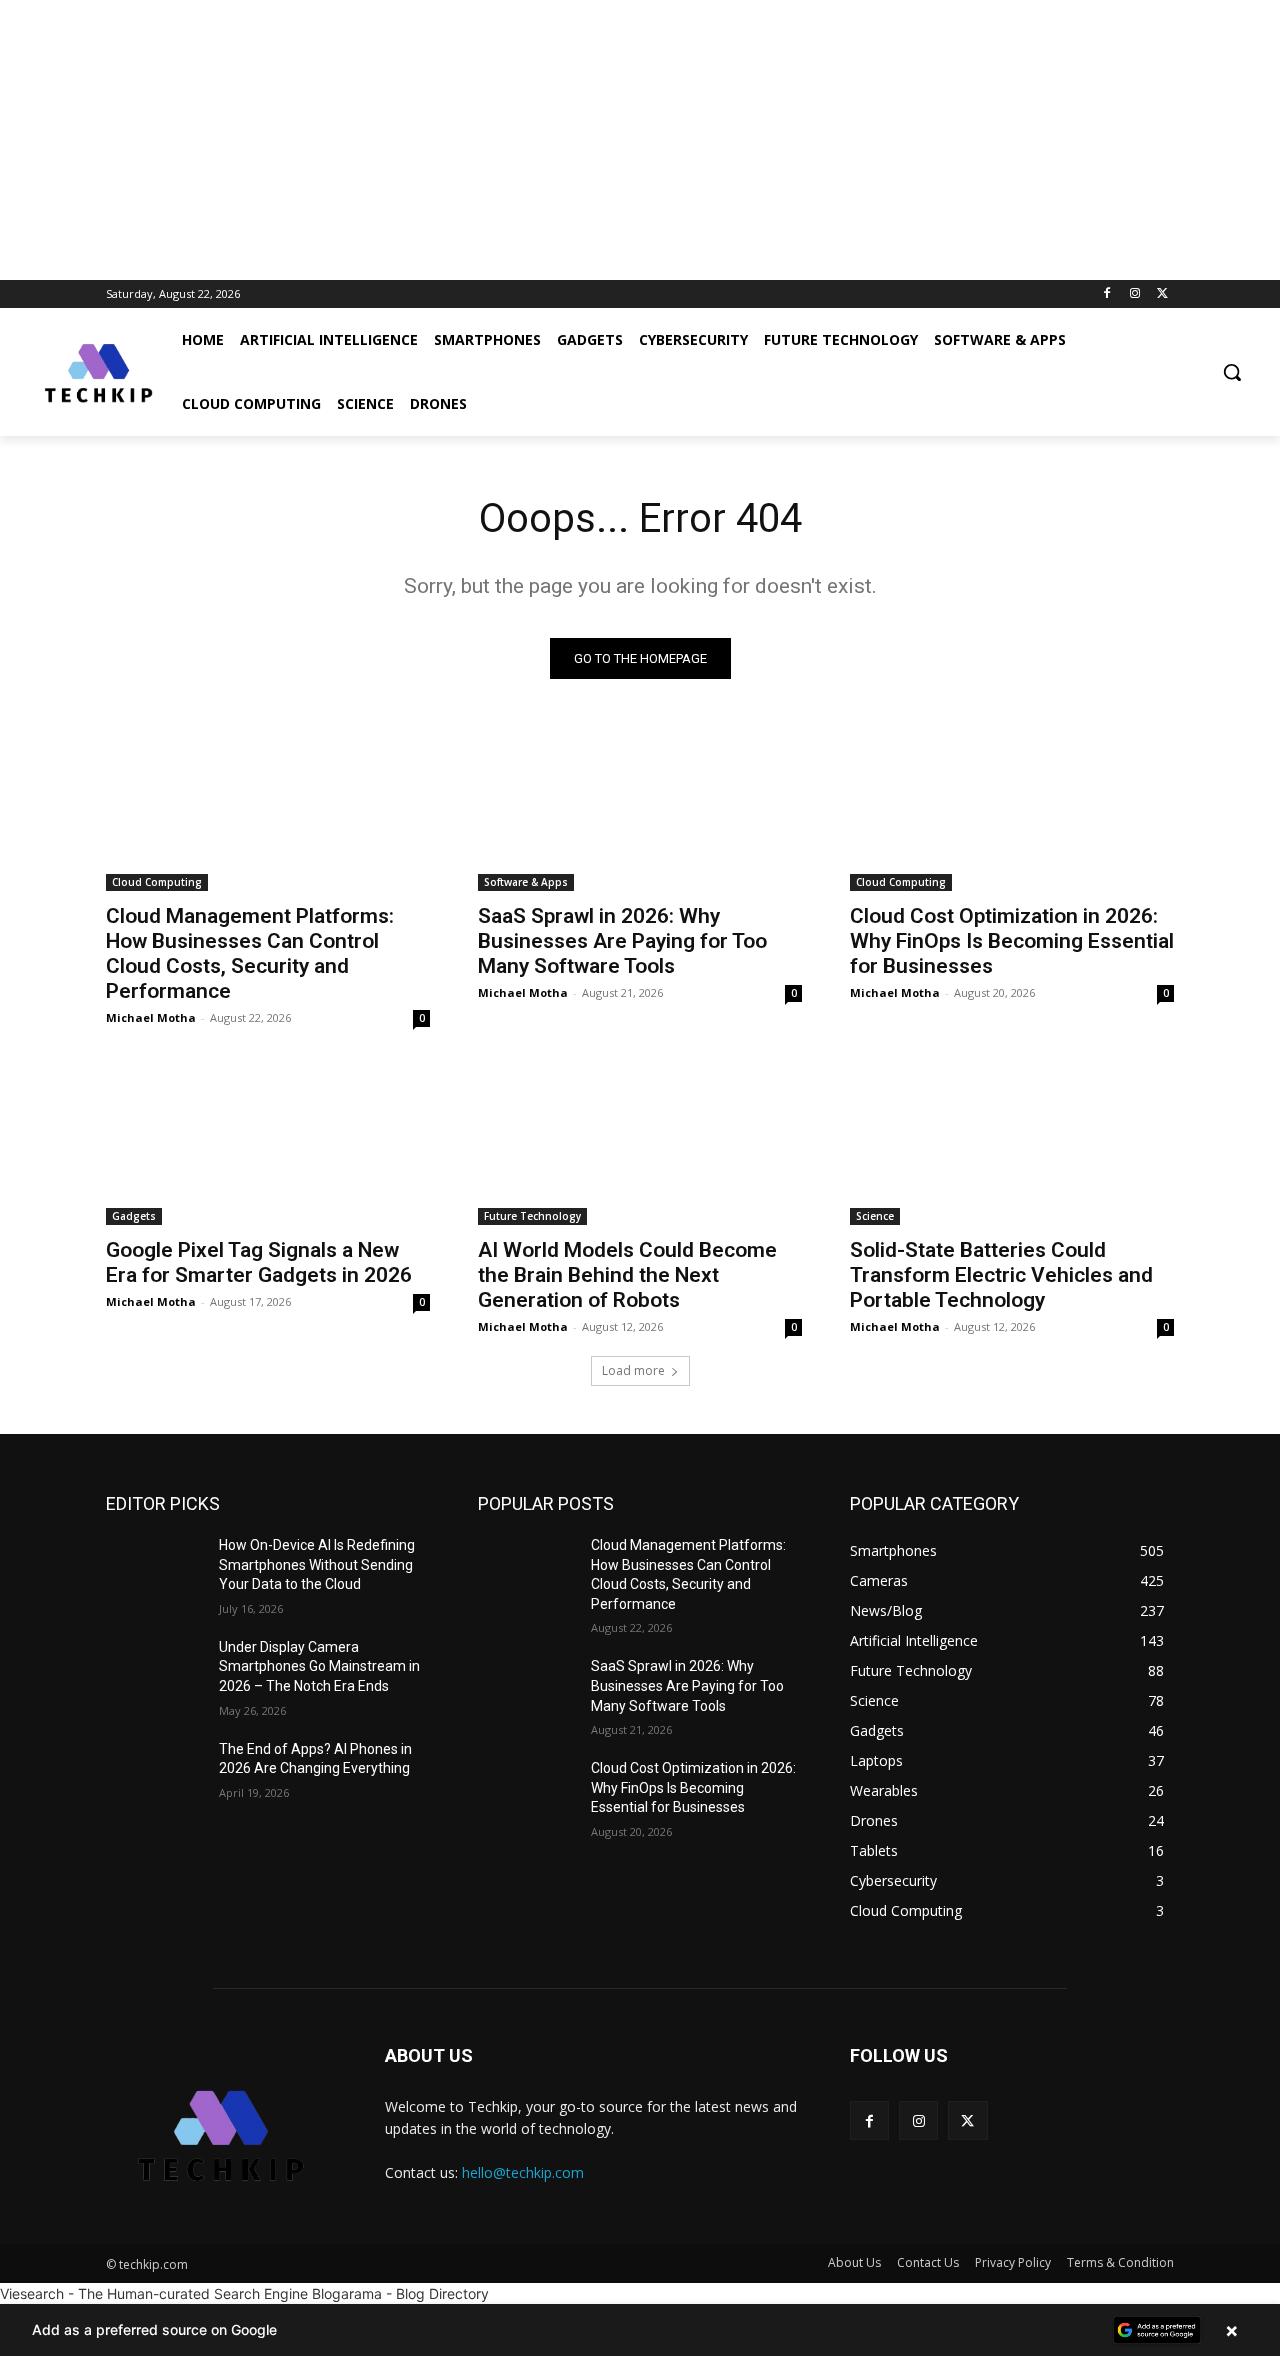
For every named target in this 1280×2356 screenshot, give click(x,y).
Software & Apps (526, 882)
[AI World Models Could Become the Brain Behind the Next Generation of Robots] (640, 1144)
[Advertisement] (600, 140)
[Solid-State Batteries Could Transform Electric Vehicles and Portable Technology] (1012, 1144)
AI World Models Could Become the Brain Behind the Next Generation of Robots (627, 1275)
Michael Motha (151, 1017)
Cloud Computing (157, 882)
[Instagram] (1134, 294)
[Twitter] (1162, 294)
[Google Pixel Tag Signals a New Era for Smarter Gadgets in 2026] (268, 1144)
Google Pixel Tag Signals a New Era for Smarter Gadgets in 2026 (259, 1262)
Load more (633, 1370)
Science (875, 1216)
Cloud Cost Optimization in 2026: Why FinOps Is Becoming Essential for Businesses (1012, 941)
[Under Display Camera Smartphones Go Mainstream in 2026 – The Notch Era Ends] (154, 1672)
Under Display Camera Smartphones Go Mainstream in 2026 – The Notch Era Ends (319, 1666)
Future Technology (532, 1216)
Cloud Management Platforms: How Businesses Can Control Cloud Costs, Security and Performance (250, 953)
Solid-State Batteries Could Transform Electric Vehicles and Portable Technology (1001, 1275)
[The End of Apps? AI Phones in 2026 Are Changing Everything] (154, 1774)
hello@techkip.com (523, 2172)
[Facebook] (1107, 294)
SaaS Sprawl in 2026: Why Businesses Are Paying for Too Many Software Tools (622, 941)
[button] (1232, 372)
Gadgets (134, 1216)
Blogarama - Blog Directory (400, 2293)
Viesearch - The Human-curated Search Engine (154, 2293)
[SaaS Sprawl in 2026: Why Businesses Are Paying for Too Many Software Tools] (640, 810)
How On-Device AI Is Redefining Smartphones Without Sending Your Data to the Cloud (317, 1564)
